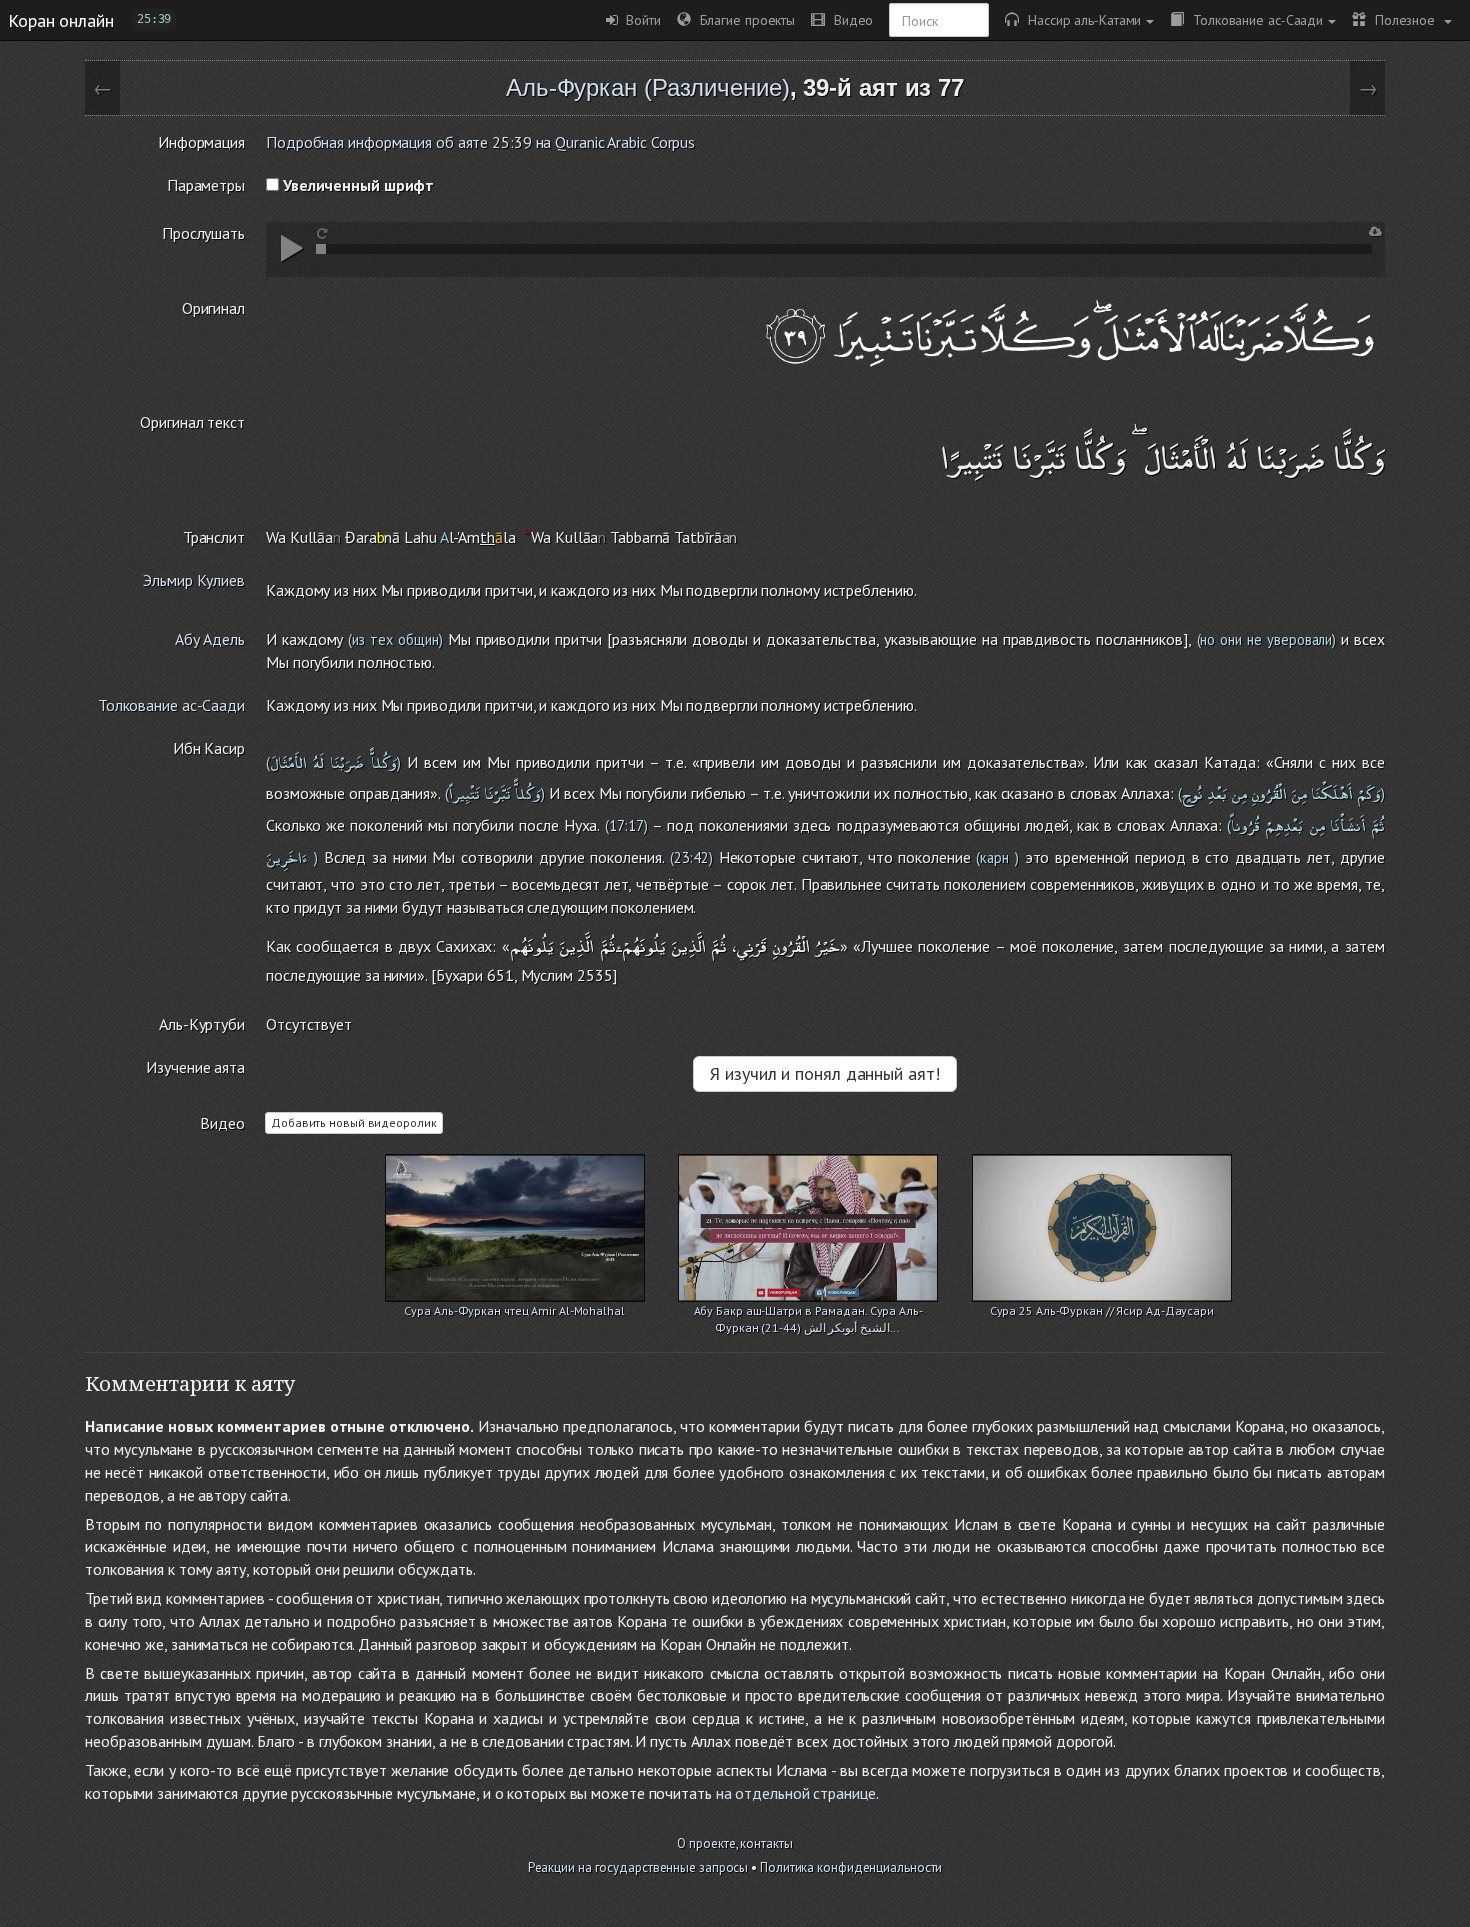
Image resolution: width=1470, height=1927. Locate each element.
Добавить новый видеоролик (354, 1122)
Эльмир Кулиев (194, 580)
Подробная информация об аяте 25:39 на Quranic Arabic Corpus (480, 142)
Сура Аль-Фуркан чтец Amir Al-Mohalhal (514, 1310)
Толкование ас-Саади (1253, 19)
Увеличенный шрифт (356, 185)
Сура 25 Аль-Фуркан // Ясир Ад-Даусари (1102, 1310)
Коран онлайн (61, 20)
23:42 (691, 857)
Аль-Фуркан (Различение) (648, 87)
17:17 (626, 825)
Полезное (1402, 19)
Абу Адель (210, 639)
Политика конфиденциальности (851, 1867)
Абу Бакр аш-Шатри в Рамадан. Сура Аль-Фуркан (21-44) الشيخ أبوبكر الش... (808, 1312)
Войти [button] (639, 19)
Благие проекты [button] (743, 19)
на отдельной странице (796, 1793)
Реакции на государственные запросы (638, 1867)
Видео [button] (849, 19)
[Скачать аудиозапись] (1375, 231)
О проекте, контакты (734, 1843)
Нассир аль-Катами (1080, 19)
